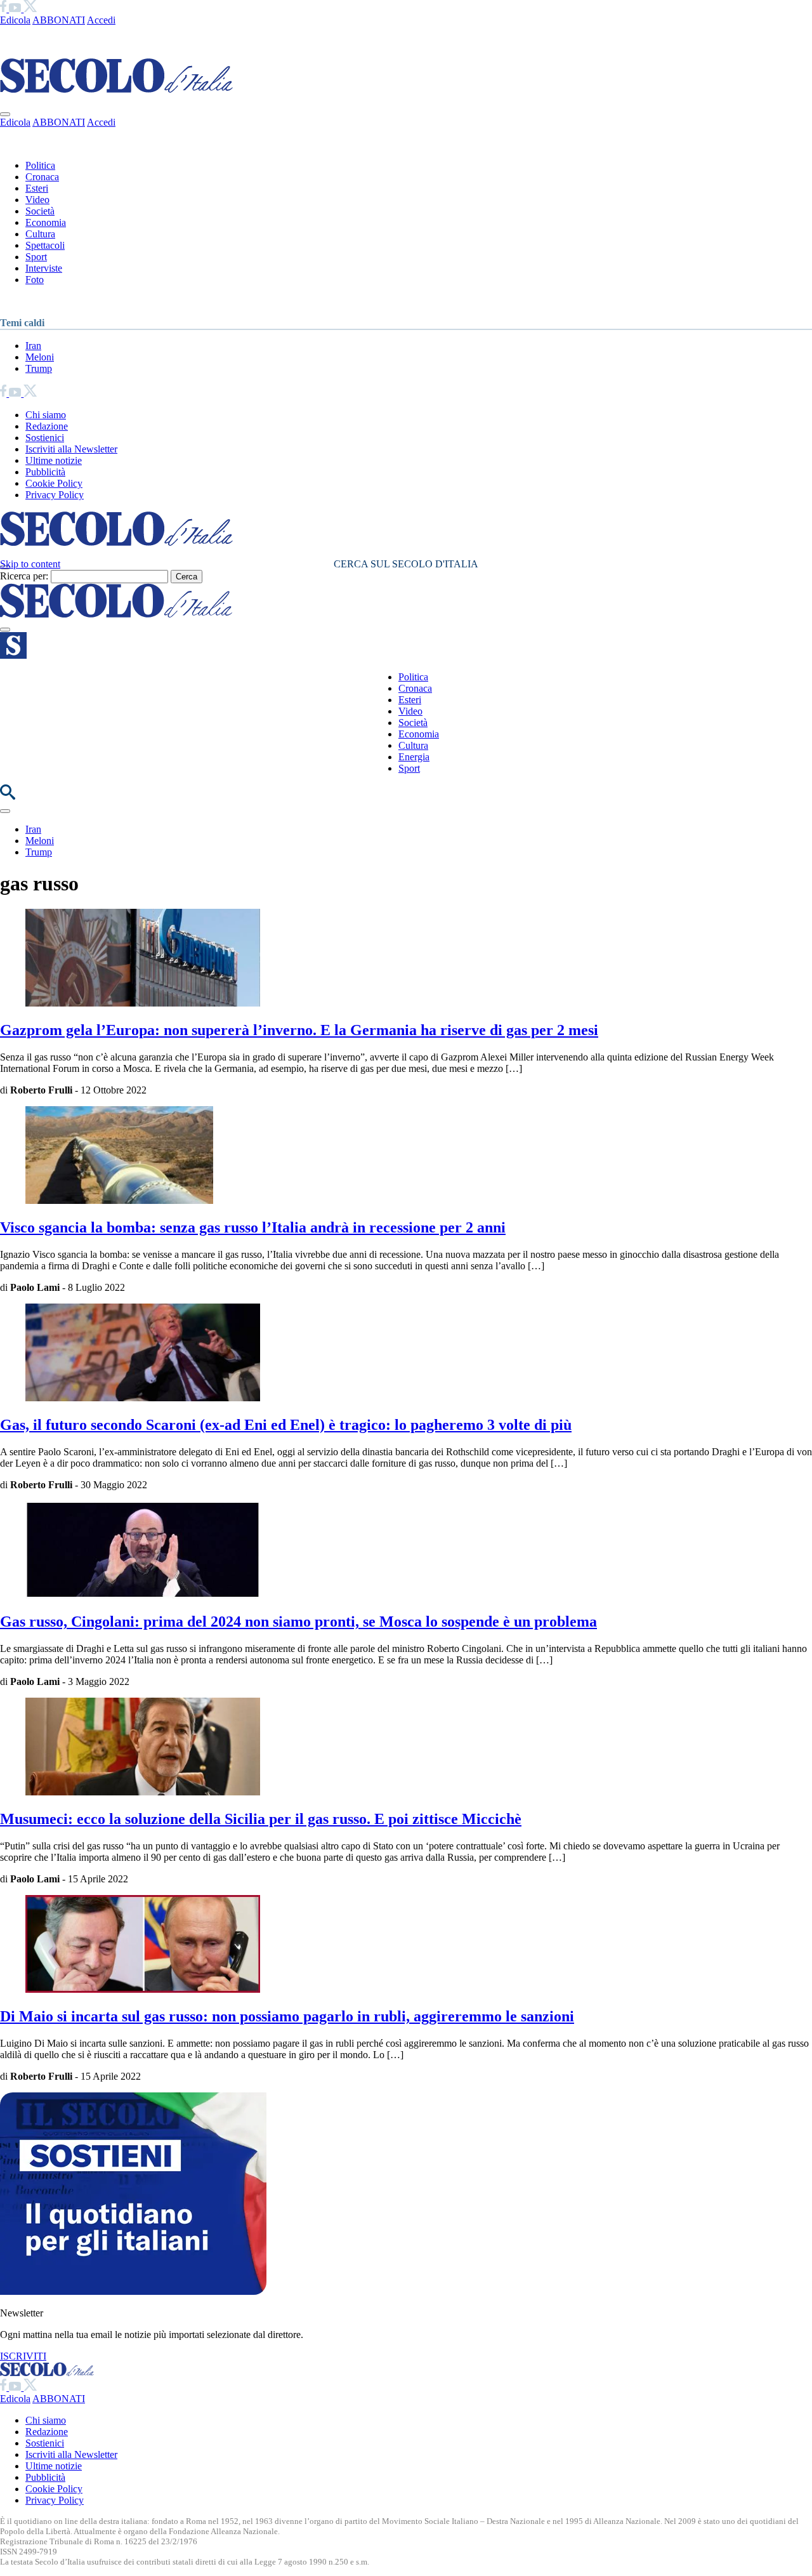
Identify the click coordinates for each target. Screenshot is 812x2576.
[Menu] (5, 630)
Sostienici (45, 438)
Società (40, 211)
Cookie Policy (54, 483)
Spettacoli (45, 245)
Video (37, 200)
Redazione (47, 426)
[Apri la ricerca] (8, 796)
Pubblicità (45, 472)
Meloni (40, 357)
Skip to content (30, 564)
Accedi (101, 20)
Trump (39, 368)
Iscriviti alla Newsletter (71, 449)
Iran (33, 346)
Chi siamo (46, 415)
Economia (46, 222)
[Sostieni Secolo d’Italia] (133, 2291)
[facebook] (4, 9)
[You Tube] (16, 9)
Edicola (15, 20)
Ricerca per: (24, 576)
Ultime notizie (54, 460)
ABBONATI (59, 20)
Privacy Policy (55, 495)
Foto (35, 280)
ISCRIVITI (23, 2356)
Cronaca (42, 177)
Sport (36, 257)
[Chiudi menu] (5, 114)
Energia (414, 757)
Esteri (37, 188)
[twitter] (30, 9)
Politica (40, 165)
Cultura (40, 234)
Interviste (44, 268)
